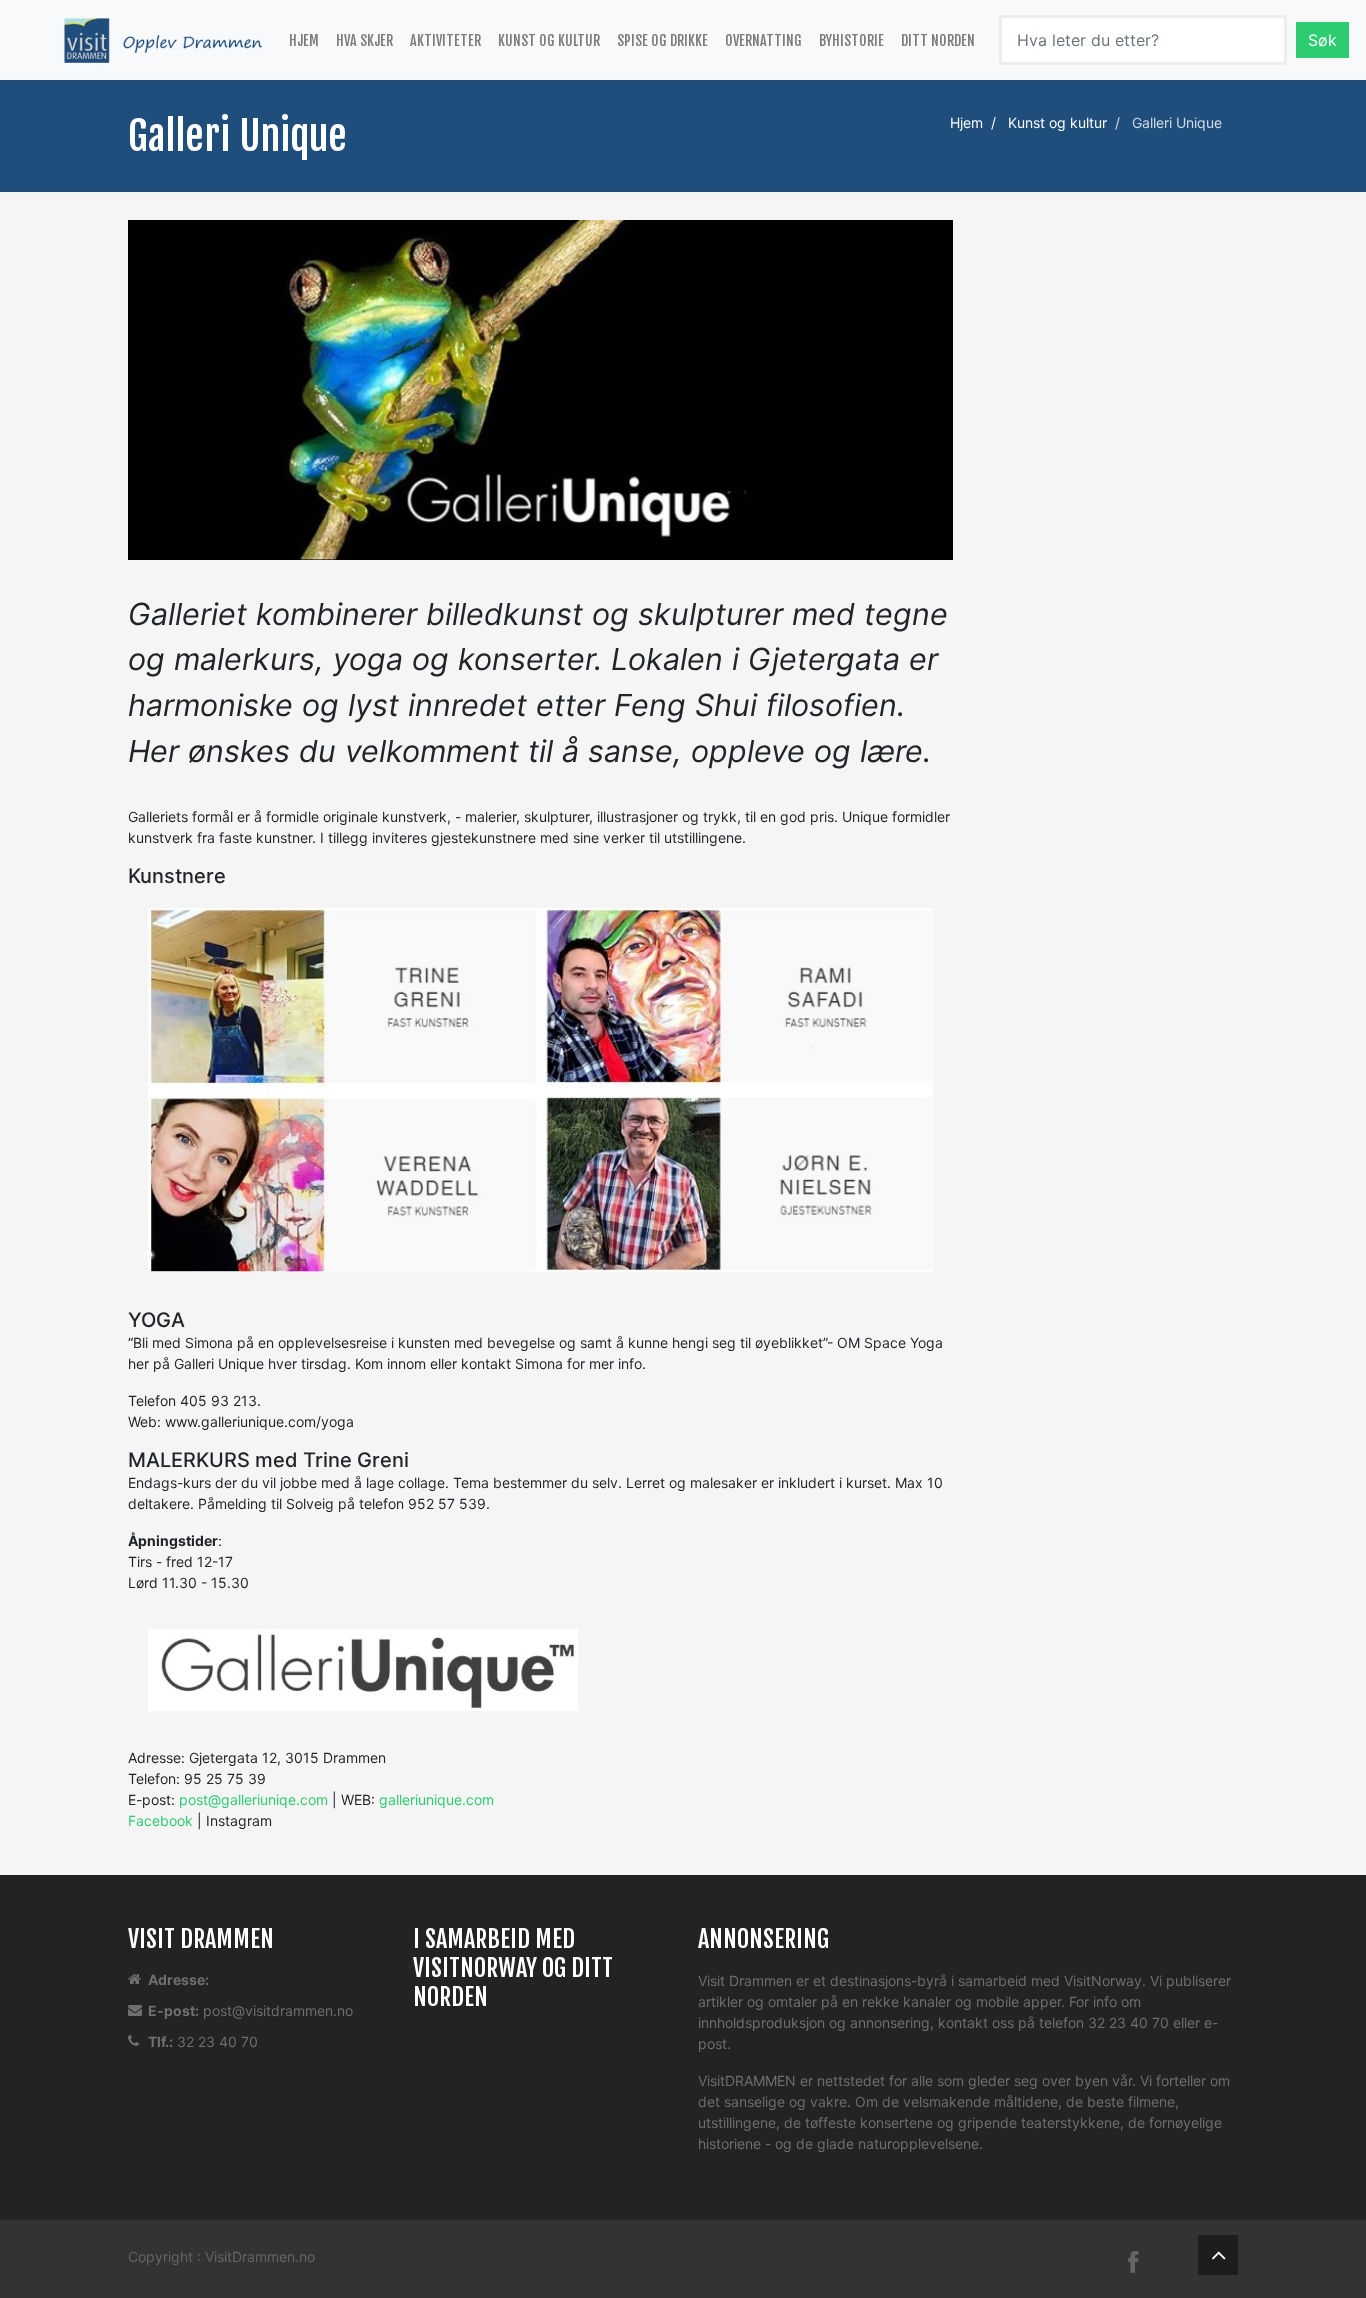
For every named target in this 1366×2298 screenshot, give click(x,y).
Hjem (304, 40)
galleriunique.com (436, 1799)
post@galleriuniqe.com (253, 1799)
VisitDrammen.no (260, 2256)
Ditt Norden (938, 40)
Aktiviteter (445, 40)
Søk (1322, 40)
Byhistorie (851, 40)
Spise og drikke (662, 40)
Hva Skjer (364, 40)
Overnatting (763, 40)
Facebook (160, 1820)
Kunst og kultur (549, 40)
